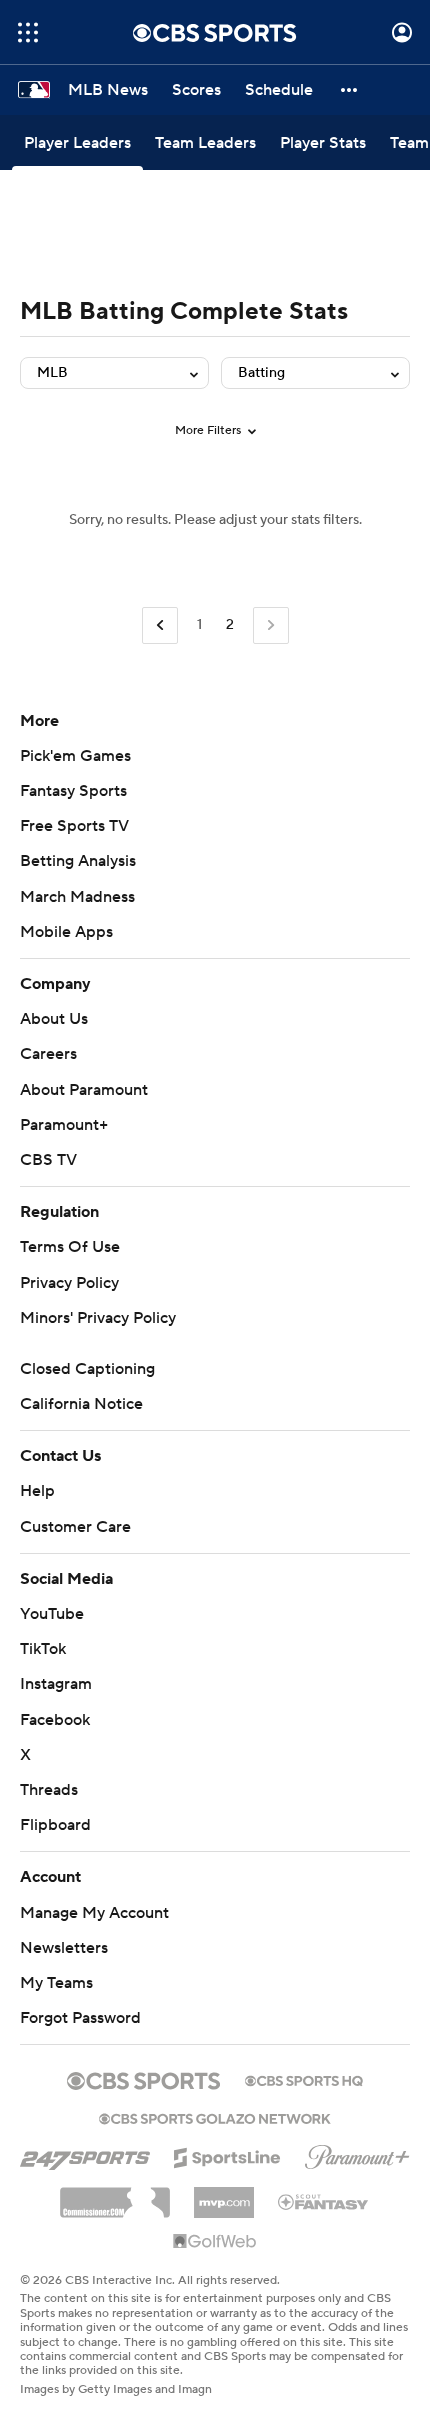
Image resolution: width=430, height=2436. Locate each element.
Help (37, 1491)
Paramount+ (64, 1125)
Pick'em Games (75, 756)
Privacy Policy (69, 1283)
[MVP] (224, 2195)
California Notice (81, 1404)
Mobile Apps (66, 932)
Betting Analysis (78, 861)
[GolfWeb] (215, 2242)
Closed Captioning (87, 1369)
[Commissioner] (115, 2195)
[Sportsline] (227, 2155)
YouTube (52, 1614)
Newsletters (64, 1948)
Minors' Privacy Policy (98, 1318)
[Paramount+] (357, 2153)
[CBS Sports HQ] (304, 2079)
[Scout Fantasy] (324, 2201)
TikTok (43, 1649)
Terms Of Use (70, 1247)
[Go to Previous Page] (160, 625)
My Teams (56, 1983)
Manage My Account (94, 1913)
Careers (48, 1054)
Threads (49, 1790)
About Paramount (84, 1090)
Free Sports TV (74, 826)
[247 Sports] (85, 2154)
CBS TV (48, 1160)
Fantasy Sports (73, 791)
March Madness (77, 897)
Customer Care (75, 1527)
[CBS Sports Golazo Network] (215, 2117)
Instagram (56, 1684)
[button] (28, 32)
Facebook (55, 1720)
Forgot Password (80, 2018)
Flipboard (55, 1825)
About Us (54, 1019)
